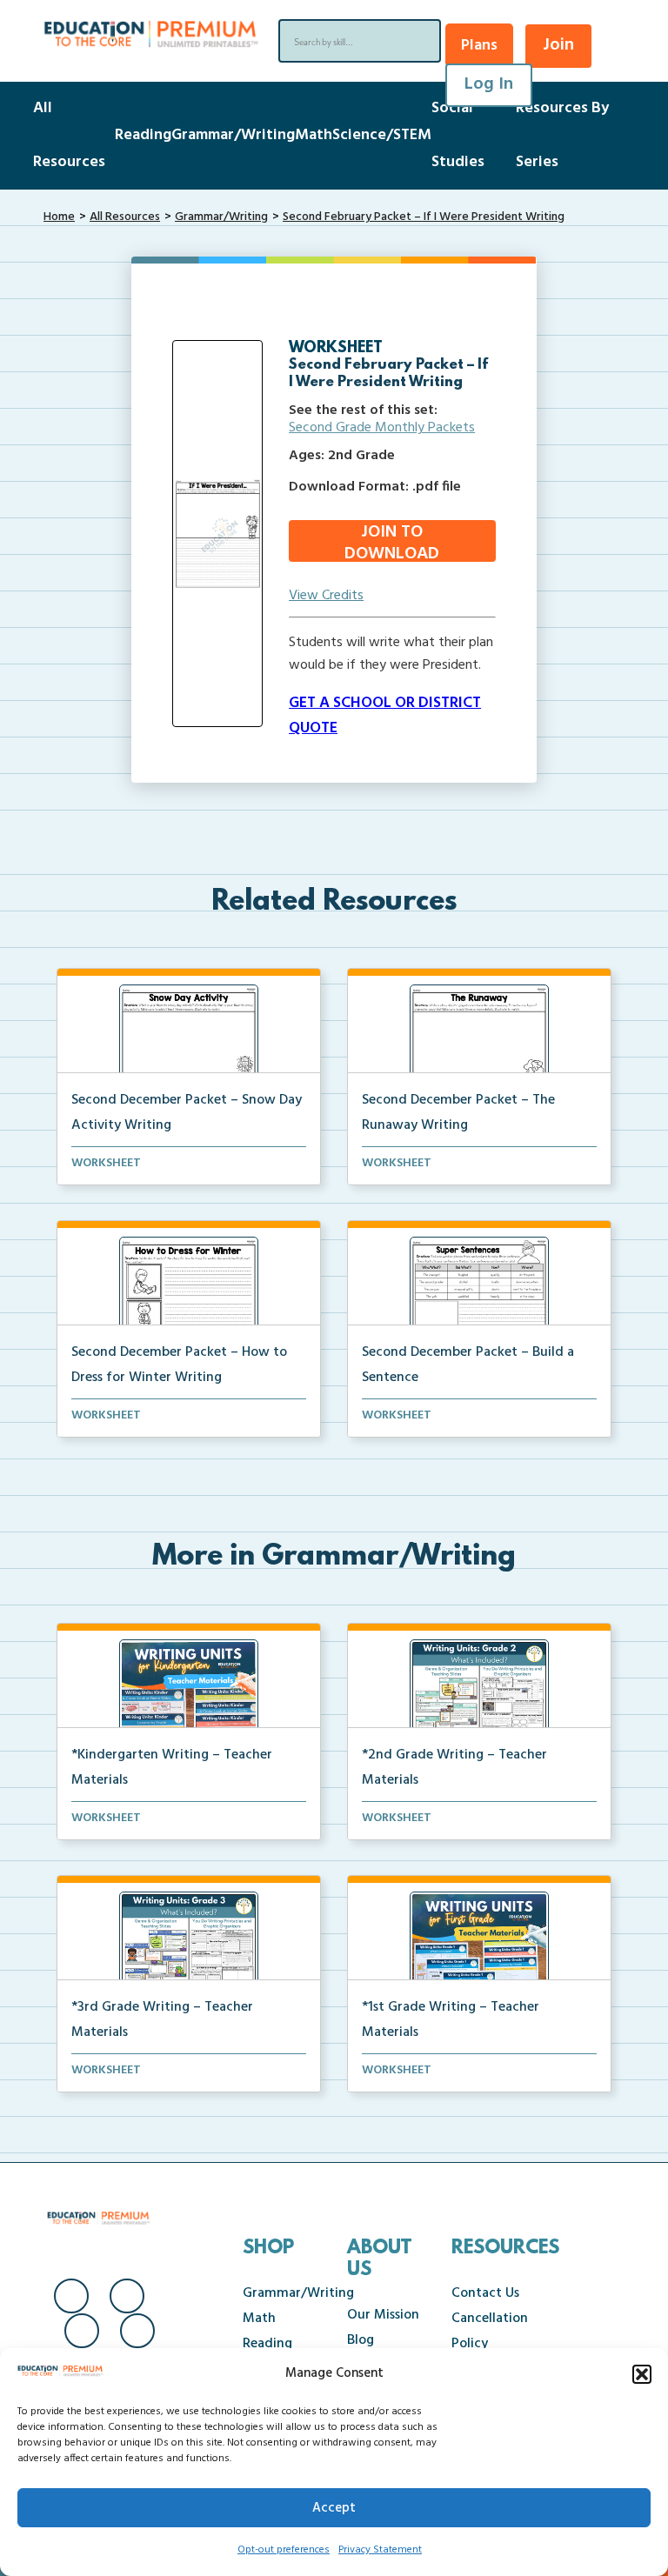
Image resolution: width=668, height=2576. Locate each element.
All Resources (125, 217)
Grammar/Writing (233, 135)
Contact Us (485, 2293)
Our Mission (383, 2315)
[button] (642, 2374)
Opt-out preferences (284, 2550)
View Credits (326, 596)
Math (314, 135)
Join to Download (392, 541)
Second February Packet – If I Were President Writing (424, 217)
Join (558, 45)
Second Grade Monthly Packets (382, 428)
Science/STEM (382, 135)
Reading (143, 135)
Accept (334, 2508)
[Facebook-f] (71, 2296)
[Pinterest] (137, 2331)
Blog (361, 2340)
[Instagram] (127, 2296)
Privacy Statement (380, 2550)
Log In (489, 84)
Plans (479, 46)
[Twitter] (82, 2331)
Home (59, 217)
